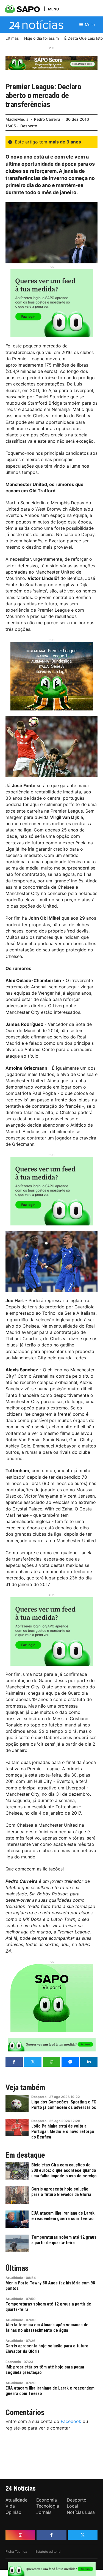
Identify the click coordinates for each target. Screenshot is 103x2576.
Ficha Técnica (16, 2551)
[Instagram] (20, 2535)
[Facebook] (51, 2535)
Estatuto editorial (48, 2551)
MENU (53, 9)
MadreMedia (17, 119)
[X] (83, 2535)
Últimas (17, 2268)
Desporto (29, 126)
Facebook (71, 2421)
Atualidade (14, 2278)
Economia (13, 2362)
